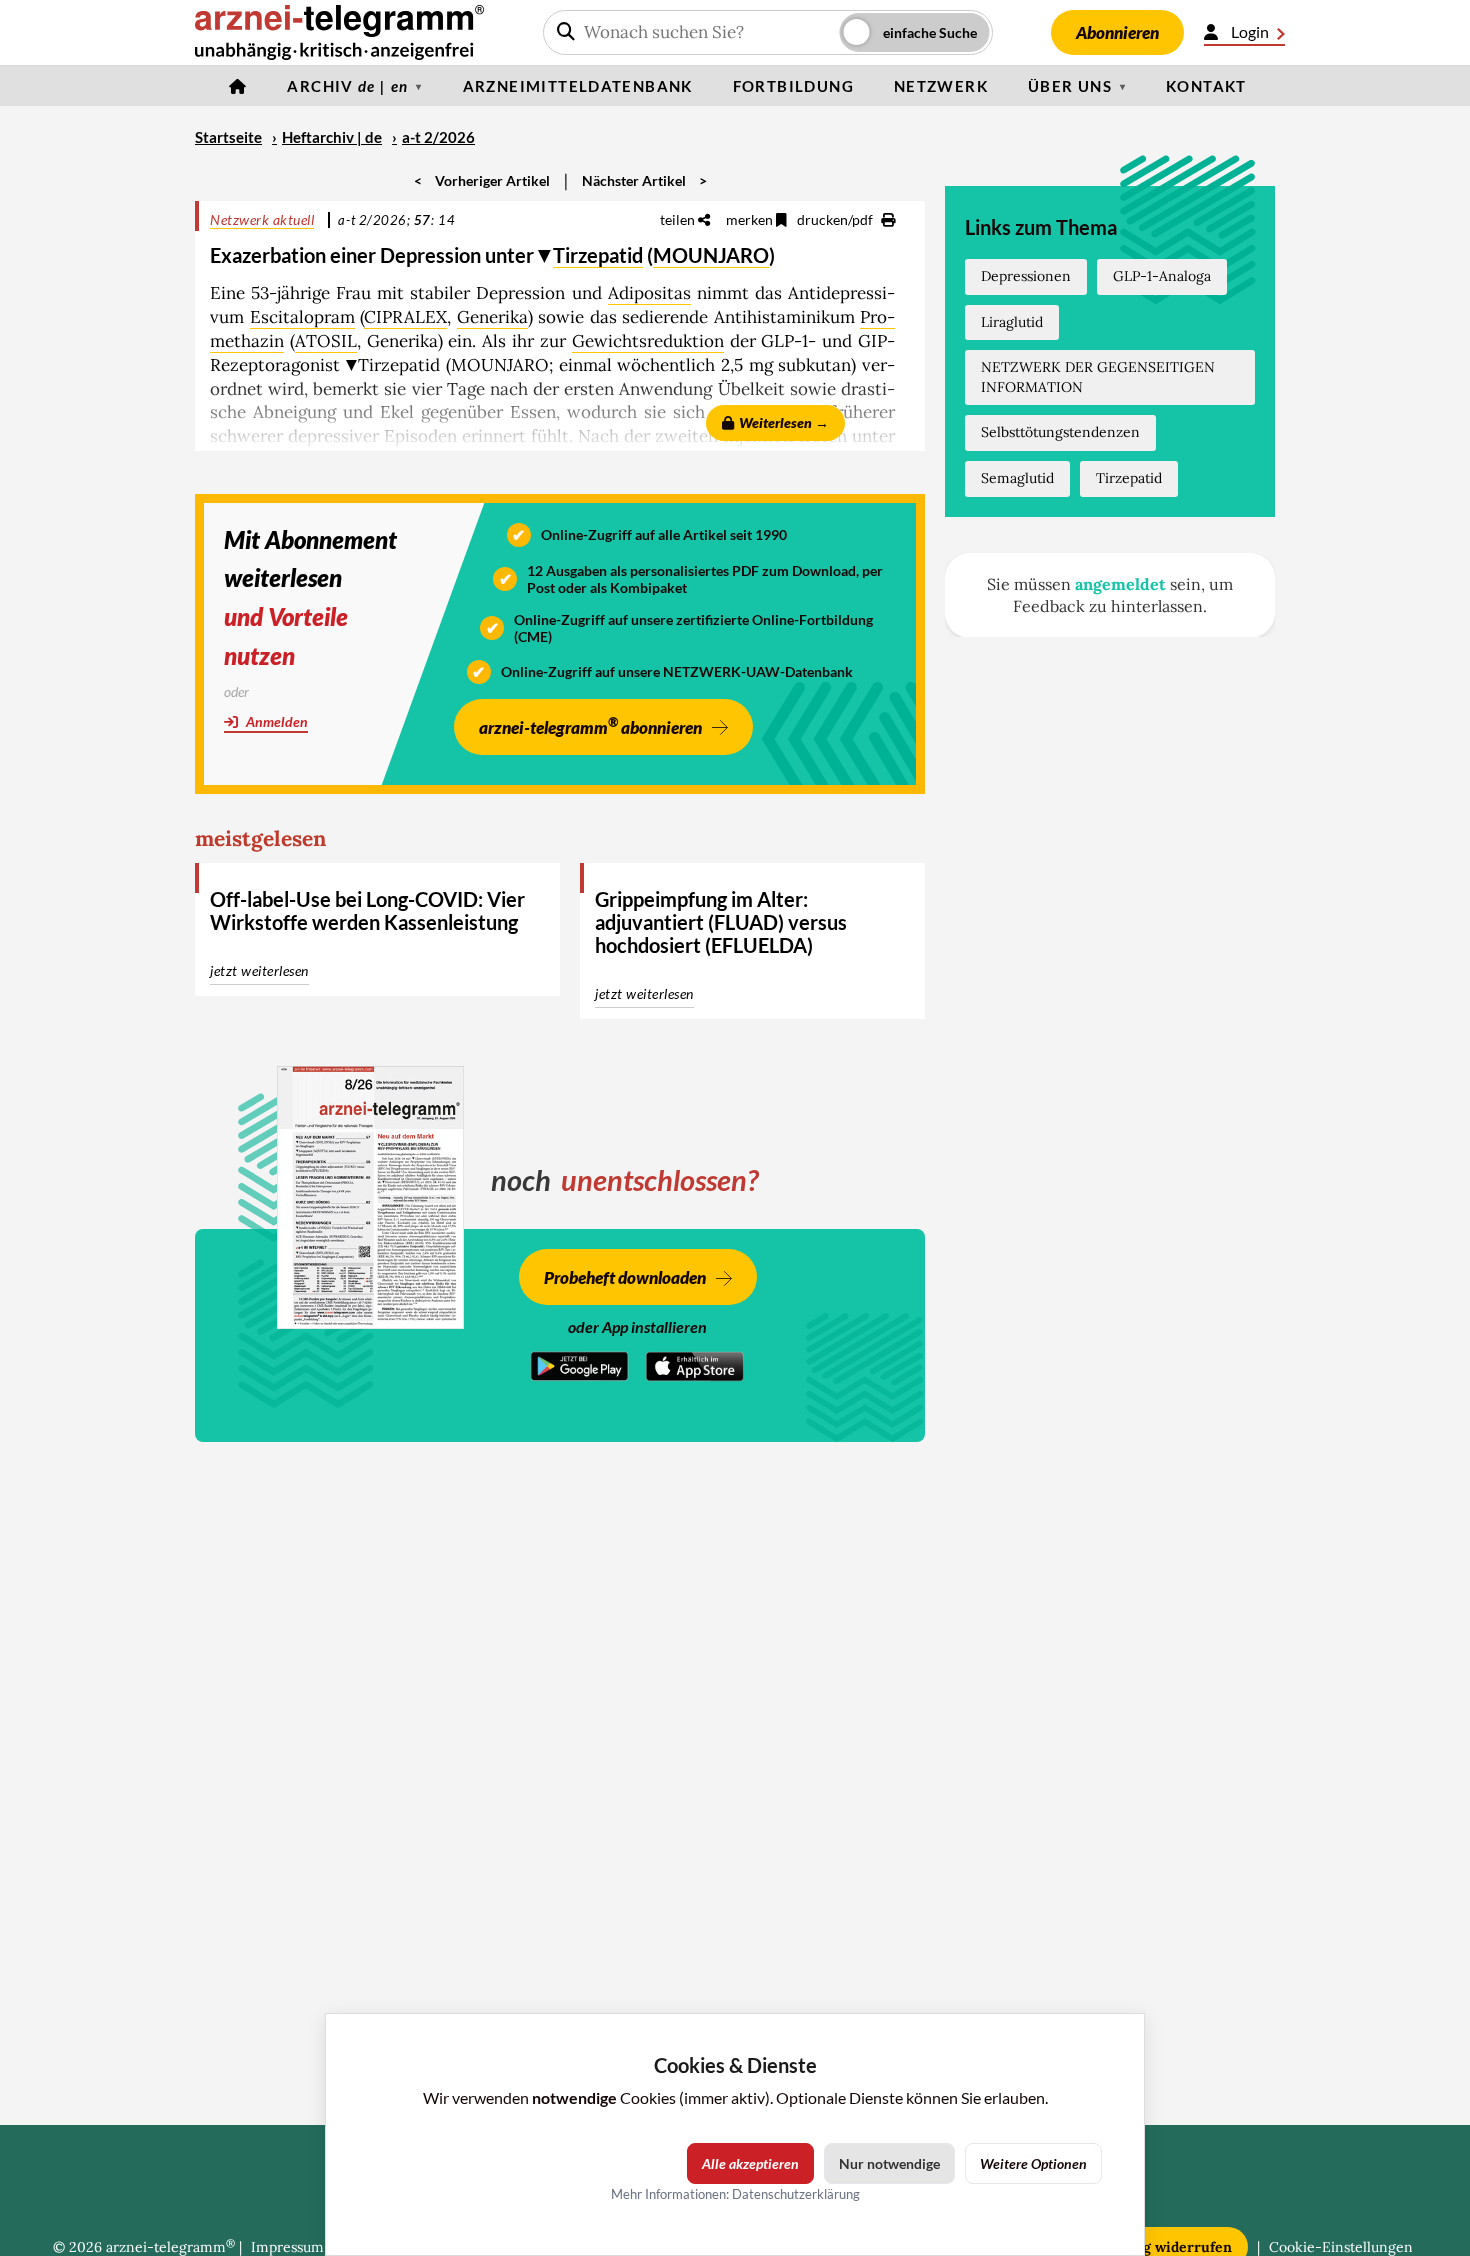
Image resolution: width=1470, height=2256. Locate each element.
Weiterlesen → (784, 422)
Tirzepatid (598, 255)
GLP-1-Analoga (1162, 276)
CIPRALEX (405, 317)
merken (751, 219)
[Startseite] (238, 86)
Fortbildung (793, 86)
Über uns (1070, 86)
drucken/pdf (836, 219)
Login (1250, 31)
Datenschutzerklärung (796, 2194)
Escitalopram (302, 317)
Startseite (228, 137)
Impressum (287, 2247)
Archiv (347, 86)
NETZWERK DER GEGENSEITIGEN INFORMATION (1098, 377)
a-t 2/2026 (438, 137)
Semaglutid (1017, 478)
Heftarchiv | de (332, 137)
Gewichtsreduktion (648, 341)
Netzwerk (941, 86)
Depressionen (1026, 276)
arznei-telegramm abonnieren (590, 725)
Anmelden (275, 721)
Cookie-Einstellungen (1341, 2247)
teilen (679, 219)
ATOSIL (326, 341)
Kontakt (1206, 86)
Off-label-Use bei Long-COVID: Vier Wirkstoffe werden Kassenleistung (367, 910)
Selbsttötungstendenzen (1060, 432)
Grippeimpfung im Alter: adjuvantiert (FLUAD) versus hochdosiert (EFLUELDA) (721, 922)
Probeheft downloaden (625, 1277)
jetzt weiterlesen (259, 970)
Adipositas (649, 293)
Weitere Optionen (1033, 2163)
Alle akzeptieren (750, 2163)
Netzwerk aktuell (262, 219)
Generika (492, 317)
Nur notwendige (889, 2163)
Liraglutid (1012, 322)
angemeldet (1120, 584)
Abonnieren (1117, 32)
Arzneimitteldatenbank (578, 86)
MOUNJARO (711, 255)
